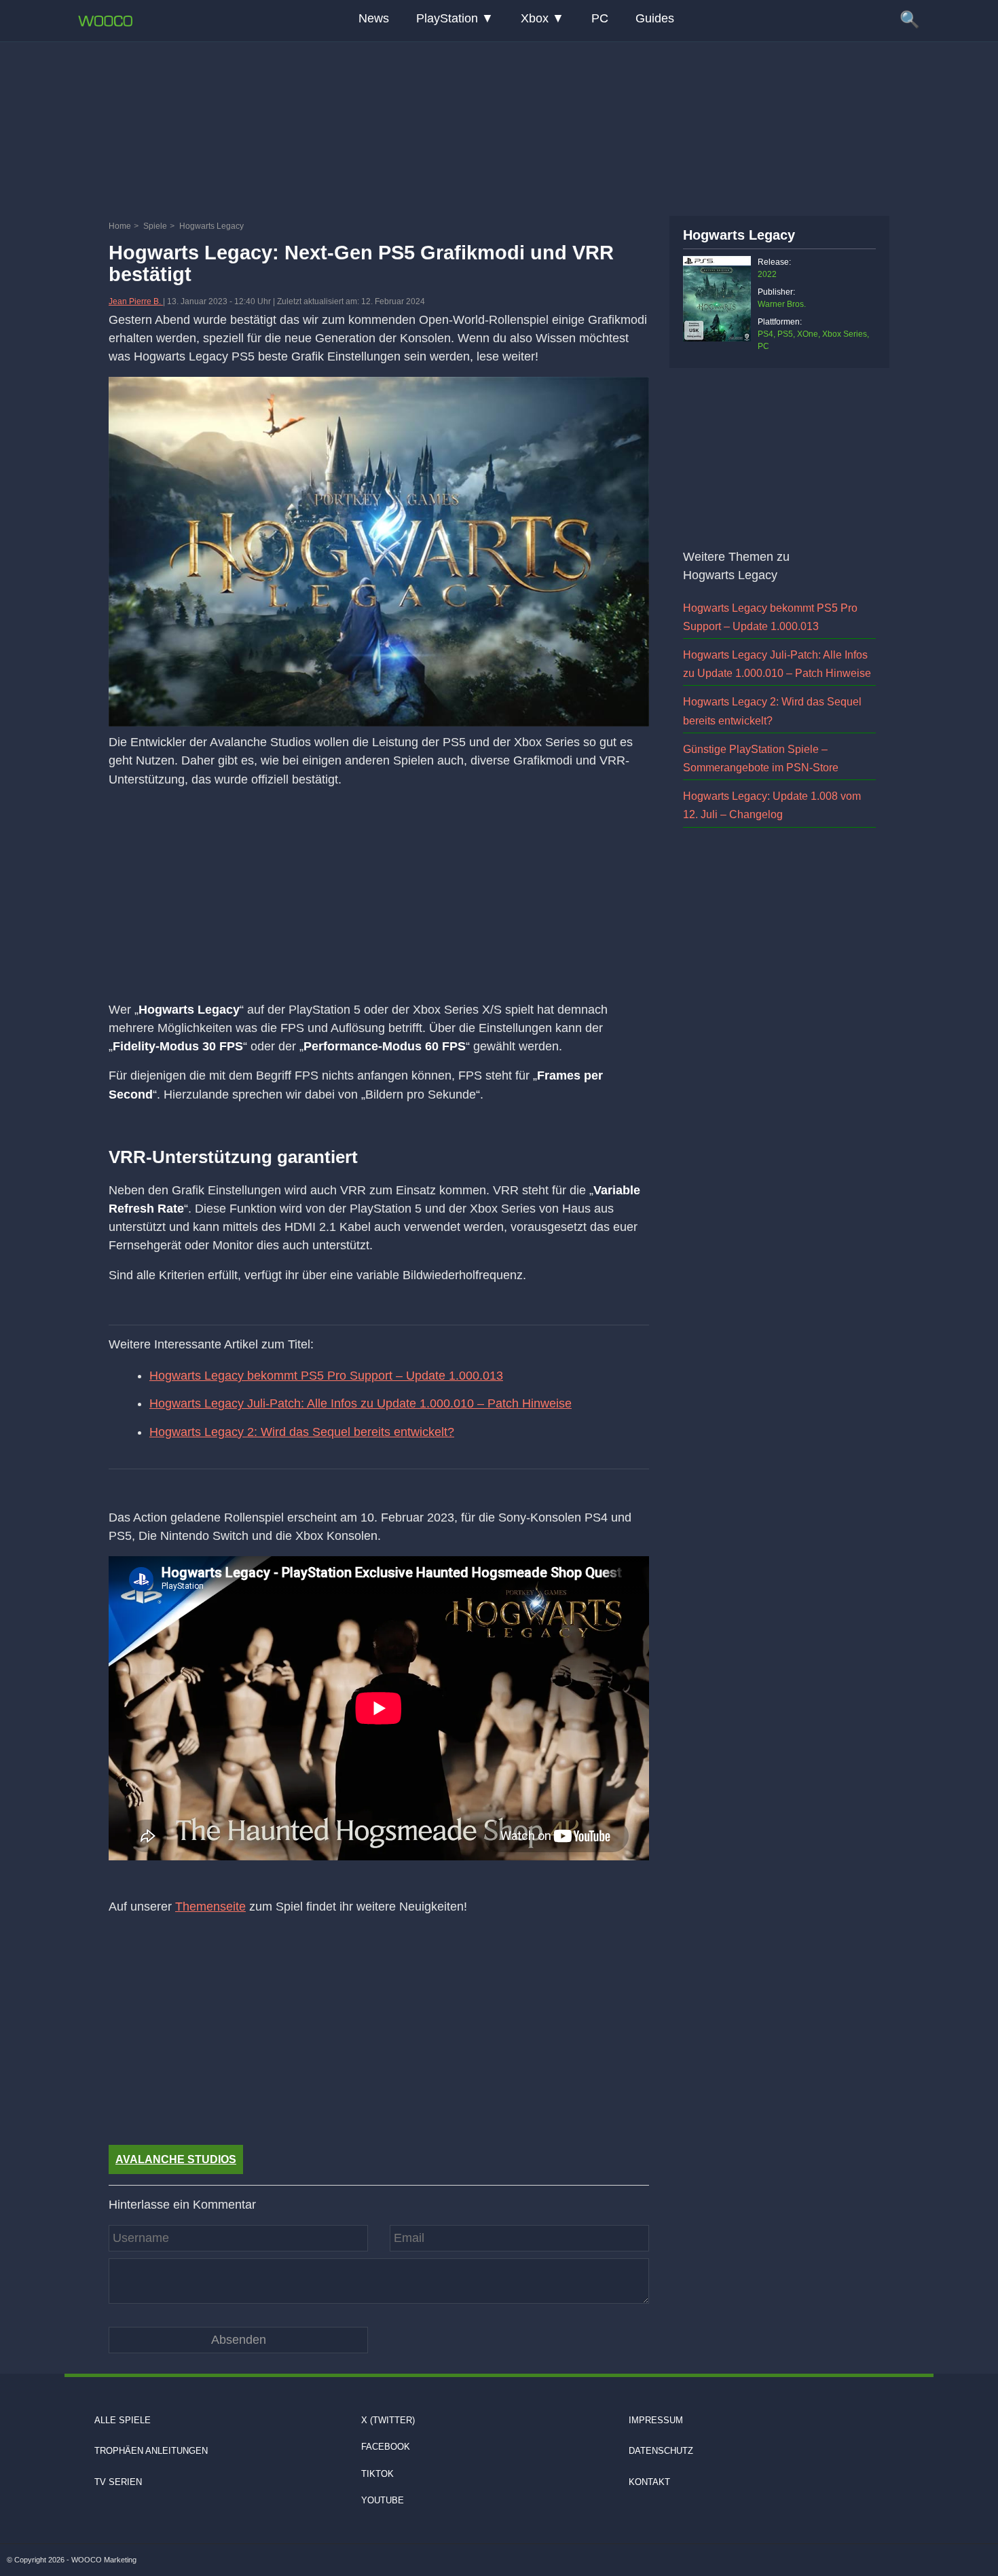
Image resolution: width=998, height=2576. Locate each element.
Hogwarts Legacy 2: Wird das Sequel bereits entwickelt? (302, 1432)
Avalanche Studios (176, 2159)
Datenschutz (661, 2451)
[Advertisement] (499, 126)
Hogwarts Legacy (739, 235)
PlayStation (447, 18)
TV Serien (118, 2481)
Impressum (656, 2420)
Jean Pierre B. (136, 301)
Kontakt (649, 2481)
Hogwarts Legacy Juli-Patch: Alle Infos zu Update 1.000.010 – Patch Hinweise (361, 1403)
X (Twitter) (388, 2420)
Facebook (386, 2447)
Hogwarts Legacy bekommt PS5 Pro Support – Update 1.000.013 (326, 1376)
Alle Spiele (123, 2420)
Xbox (535, 18)
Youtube (383, 2500)
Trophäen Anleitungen (151, 2451)
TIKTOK (377, 2473)
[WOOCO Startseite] (105, 21)
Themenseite (210, 1907)
